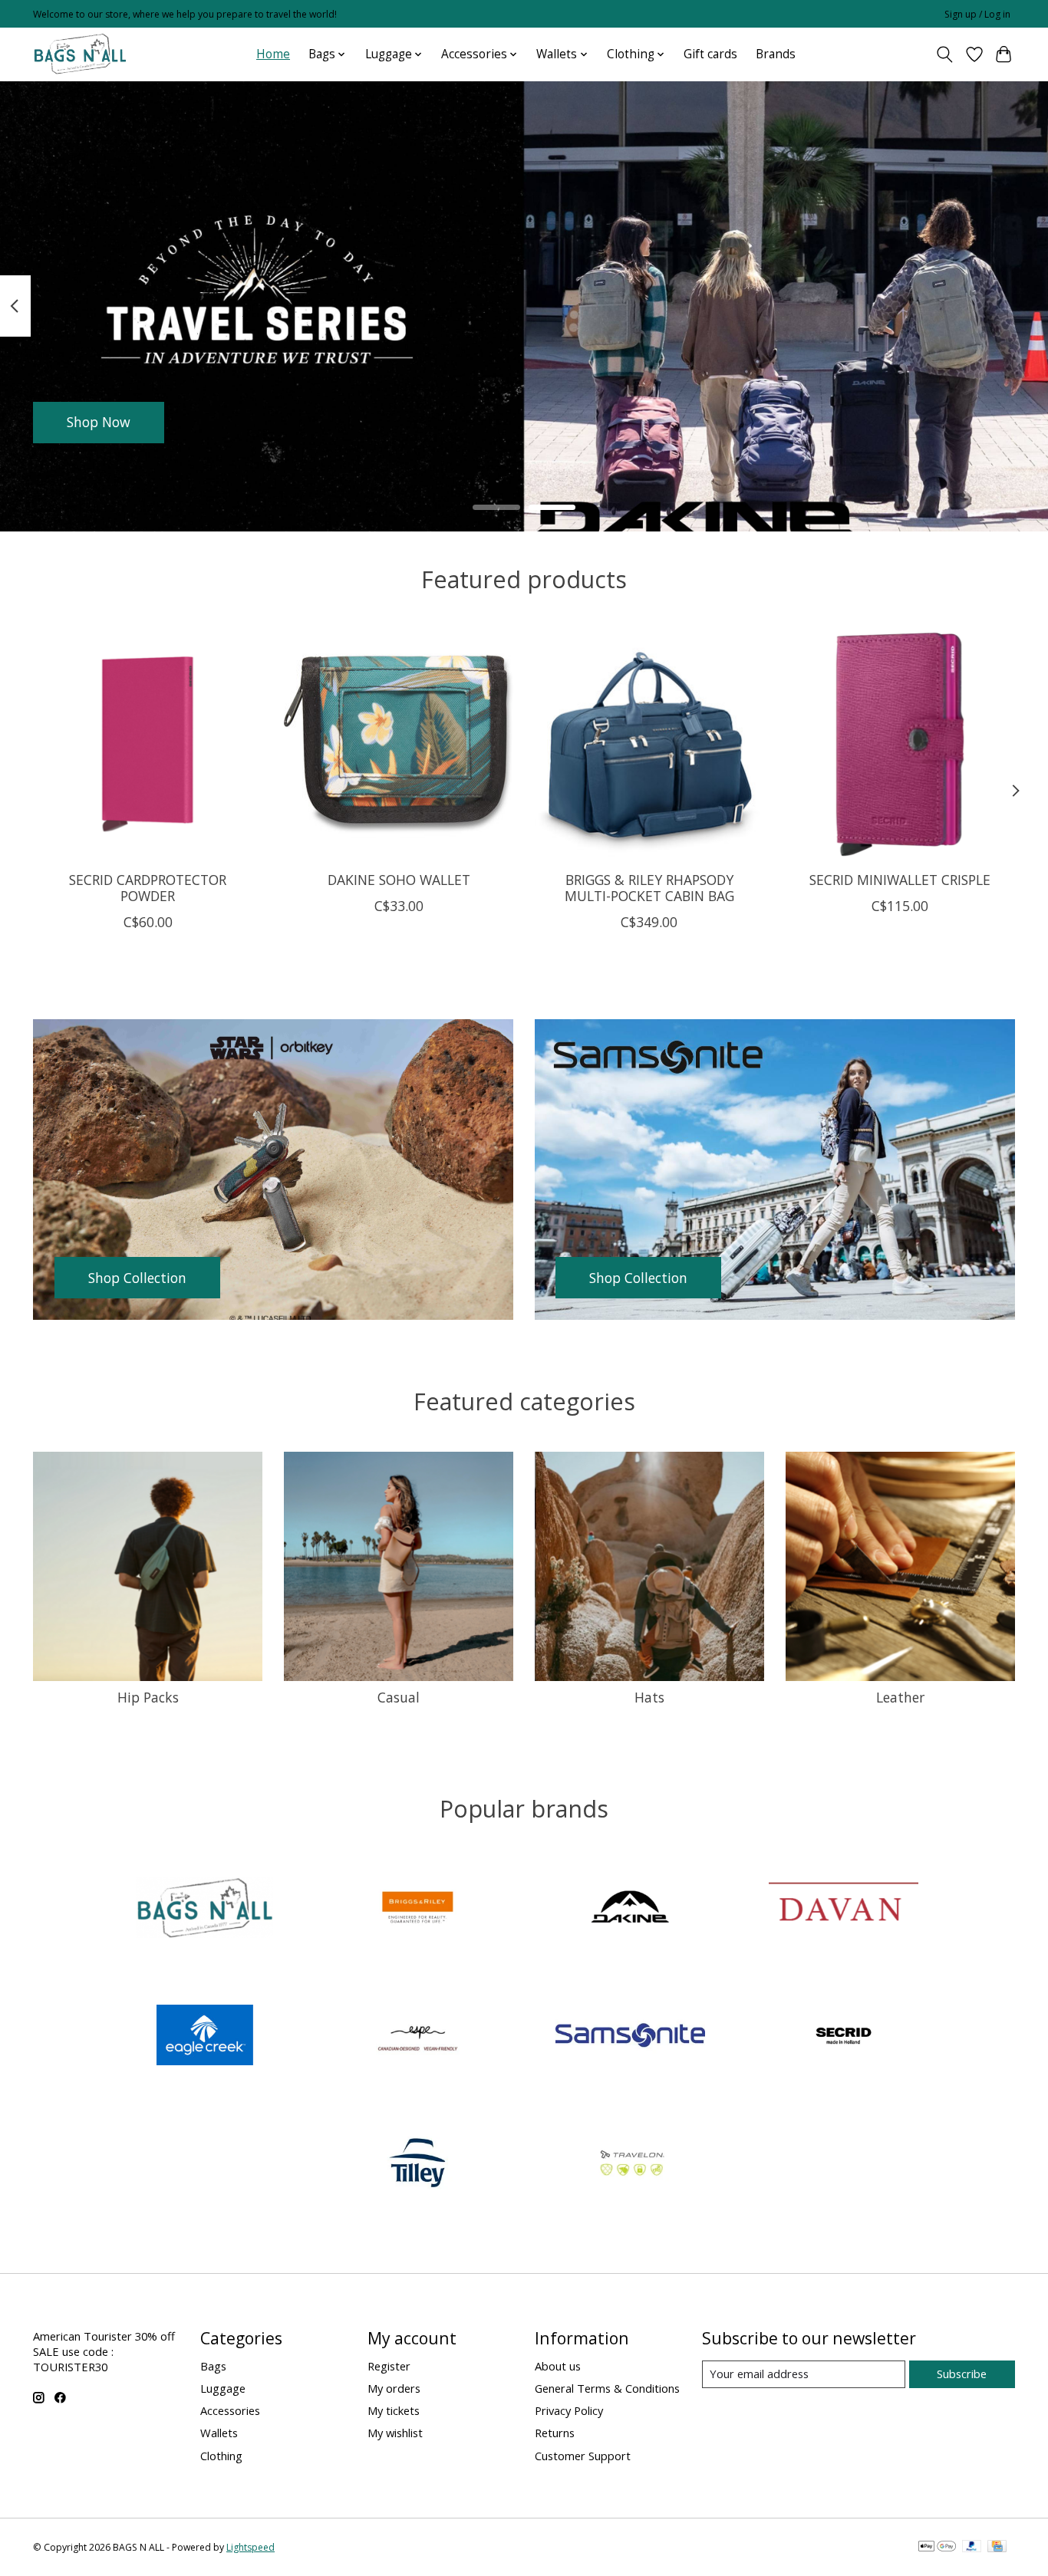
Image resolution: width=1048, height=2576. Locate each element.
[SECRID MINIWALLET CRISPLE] (900, 744)
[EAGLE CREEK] (205, 2037)
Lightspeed (250, 2547)
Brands (776, 54)
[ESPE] (417, 2037)
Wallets (219, 2433)
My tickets (394, 2410)
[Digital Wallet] (937, 2548)
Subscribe (962, 2374)
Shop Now (99, 422)
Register (389, 2366)
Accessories (230, 2410)
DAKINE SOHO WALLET (399, 880)
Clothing (221, 2456)
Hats (649, 1697)
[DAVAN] (843, 1909)
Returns (555, 2433)
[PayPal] (972, 2548)
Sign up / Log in (977, 14)
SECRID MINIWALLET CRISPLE (900, 880)
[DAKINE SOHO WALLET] (399, 744)
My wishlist (395, 2433)
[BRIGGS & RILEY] (417, 1909)
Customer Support (583, 2456)
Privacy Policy (569, 2410)
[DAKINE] (631, 1909)
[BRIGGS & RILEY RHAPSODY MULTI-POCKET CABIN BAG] (649, 744)
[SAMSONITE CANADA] (631, 2037)
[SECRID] (843, 2037)
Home (273, 54)
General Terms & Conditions (607, 2388)
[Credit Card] (997, 2548)
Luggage (223, 2388)
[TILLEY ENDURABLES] (417, 2165)
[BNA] (205, 1909)
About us (558, 2366)
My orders (394, 2388)
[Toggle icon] (945, 54)
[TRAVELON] (631, 2165)
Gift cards (710, 54)
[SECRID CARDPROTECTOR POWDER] (148, 744)
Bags (213, 2366)
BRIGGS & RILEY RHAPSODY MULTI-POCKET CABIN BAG (649, 888)
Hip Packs (148, 1697)
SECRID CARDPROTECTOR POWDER (148, 888)
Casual (399, 1697)
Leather (900, 1697)
